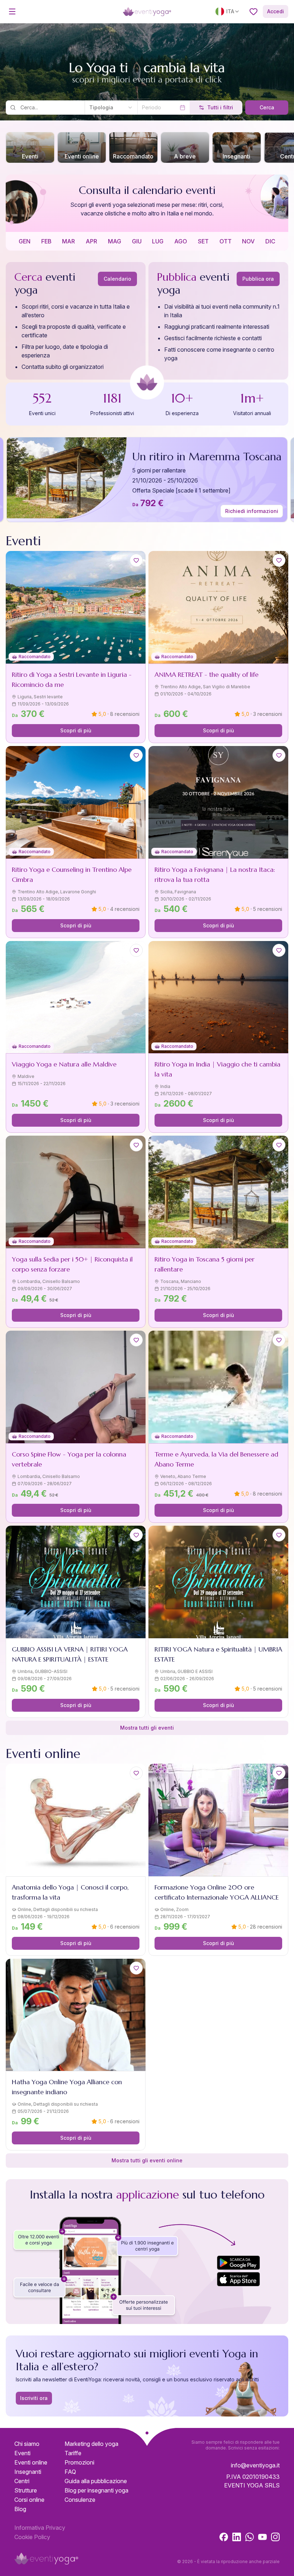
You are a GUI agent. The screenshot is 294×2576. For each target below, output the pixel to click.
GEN (25, 241)
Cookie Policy (32, 2537)
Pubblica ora (258, 279)
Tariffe (73, 2453)
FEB (46, 241)
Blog (20, 2509)
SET (203, 241)
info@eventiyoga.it (255, 2465)
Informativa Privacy (40, 2528)
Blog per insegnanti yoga (96, 2490)
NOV (248, 241)
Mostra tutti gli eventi (147, 1728)
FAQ (70, 2472)
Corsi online (29, 2500)
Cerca (267, 107)
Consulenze (80, 2500)
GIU (137, 241)
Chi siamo (27, 2444)
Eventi (22, 2453)
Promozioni (79, 2462)
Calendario (117, 279)
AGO (181, 241)
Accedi (276, 11)
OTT (226, 241)
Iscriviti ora (34, 2398)
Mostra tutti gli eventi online (147, 2160)
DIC (270, 241)
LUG (158, 241)
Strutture (26, 2490)
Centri (22, 2481)
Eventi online (31, 2462)
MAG (115, 241)
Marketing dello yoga (91, 2444)
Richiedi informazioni (252, 511)
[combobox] (111, 108)
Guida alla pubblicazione (96, 2481)
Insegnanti (28, 2472)
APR (91, 241)
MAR (68, 241)
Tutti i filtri (220, 107)
